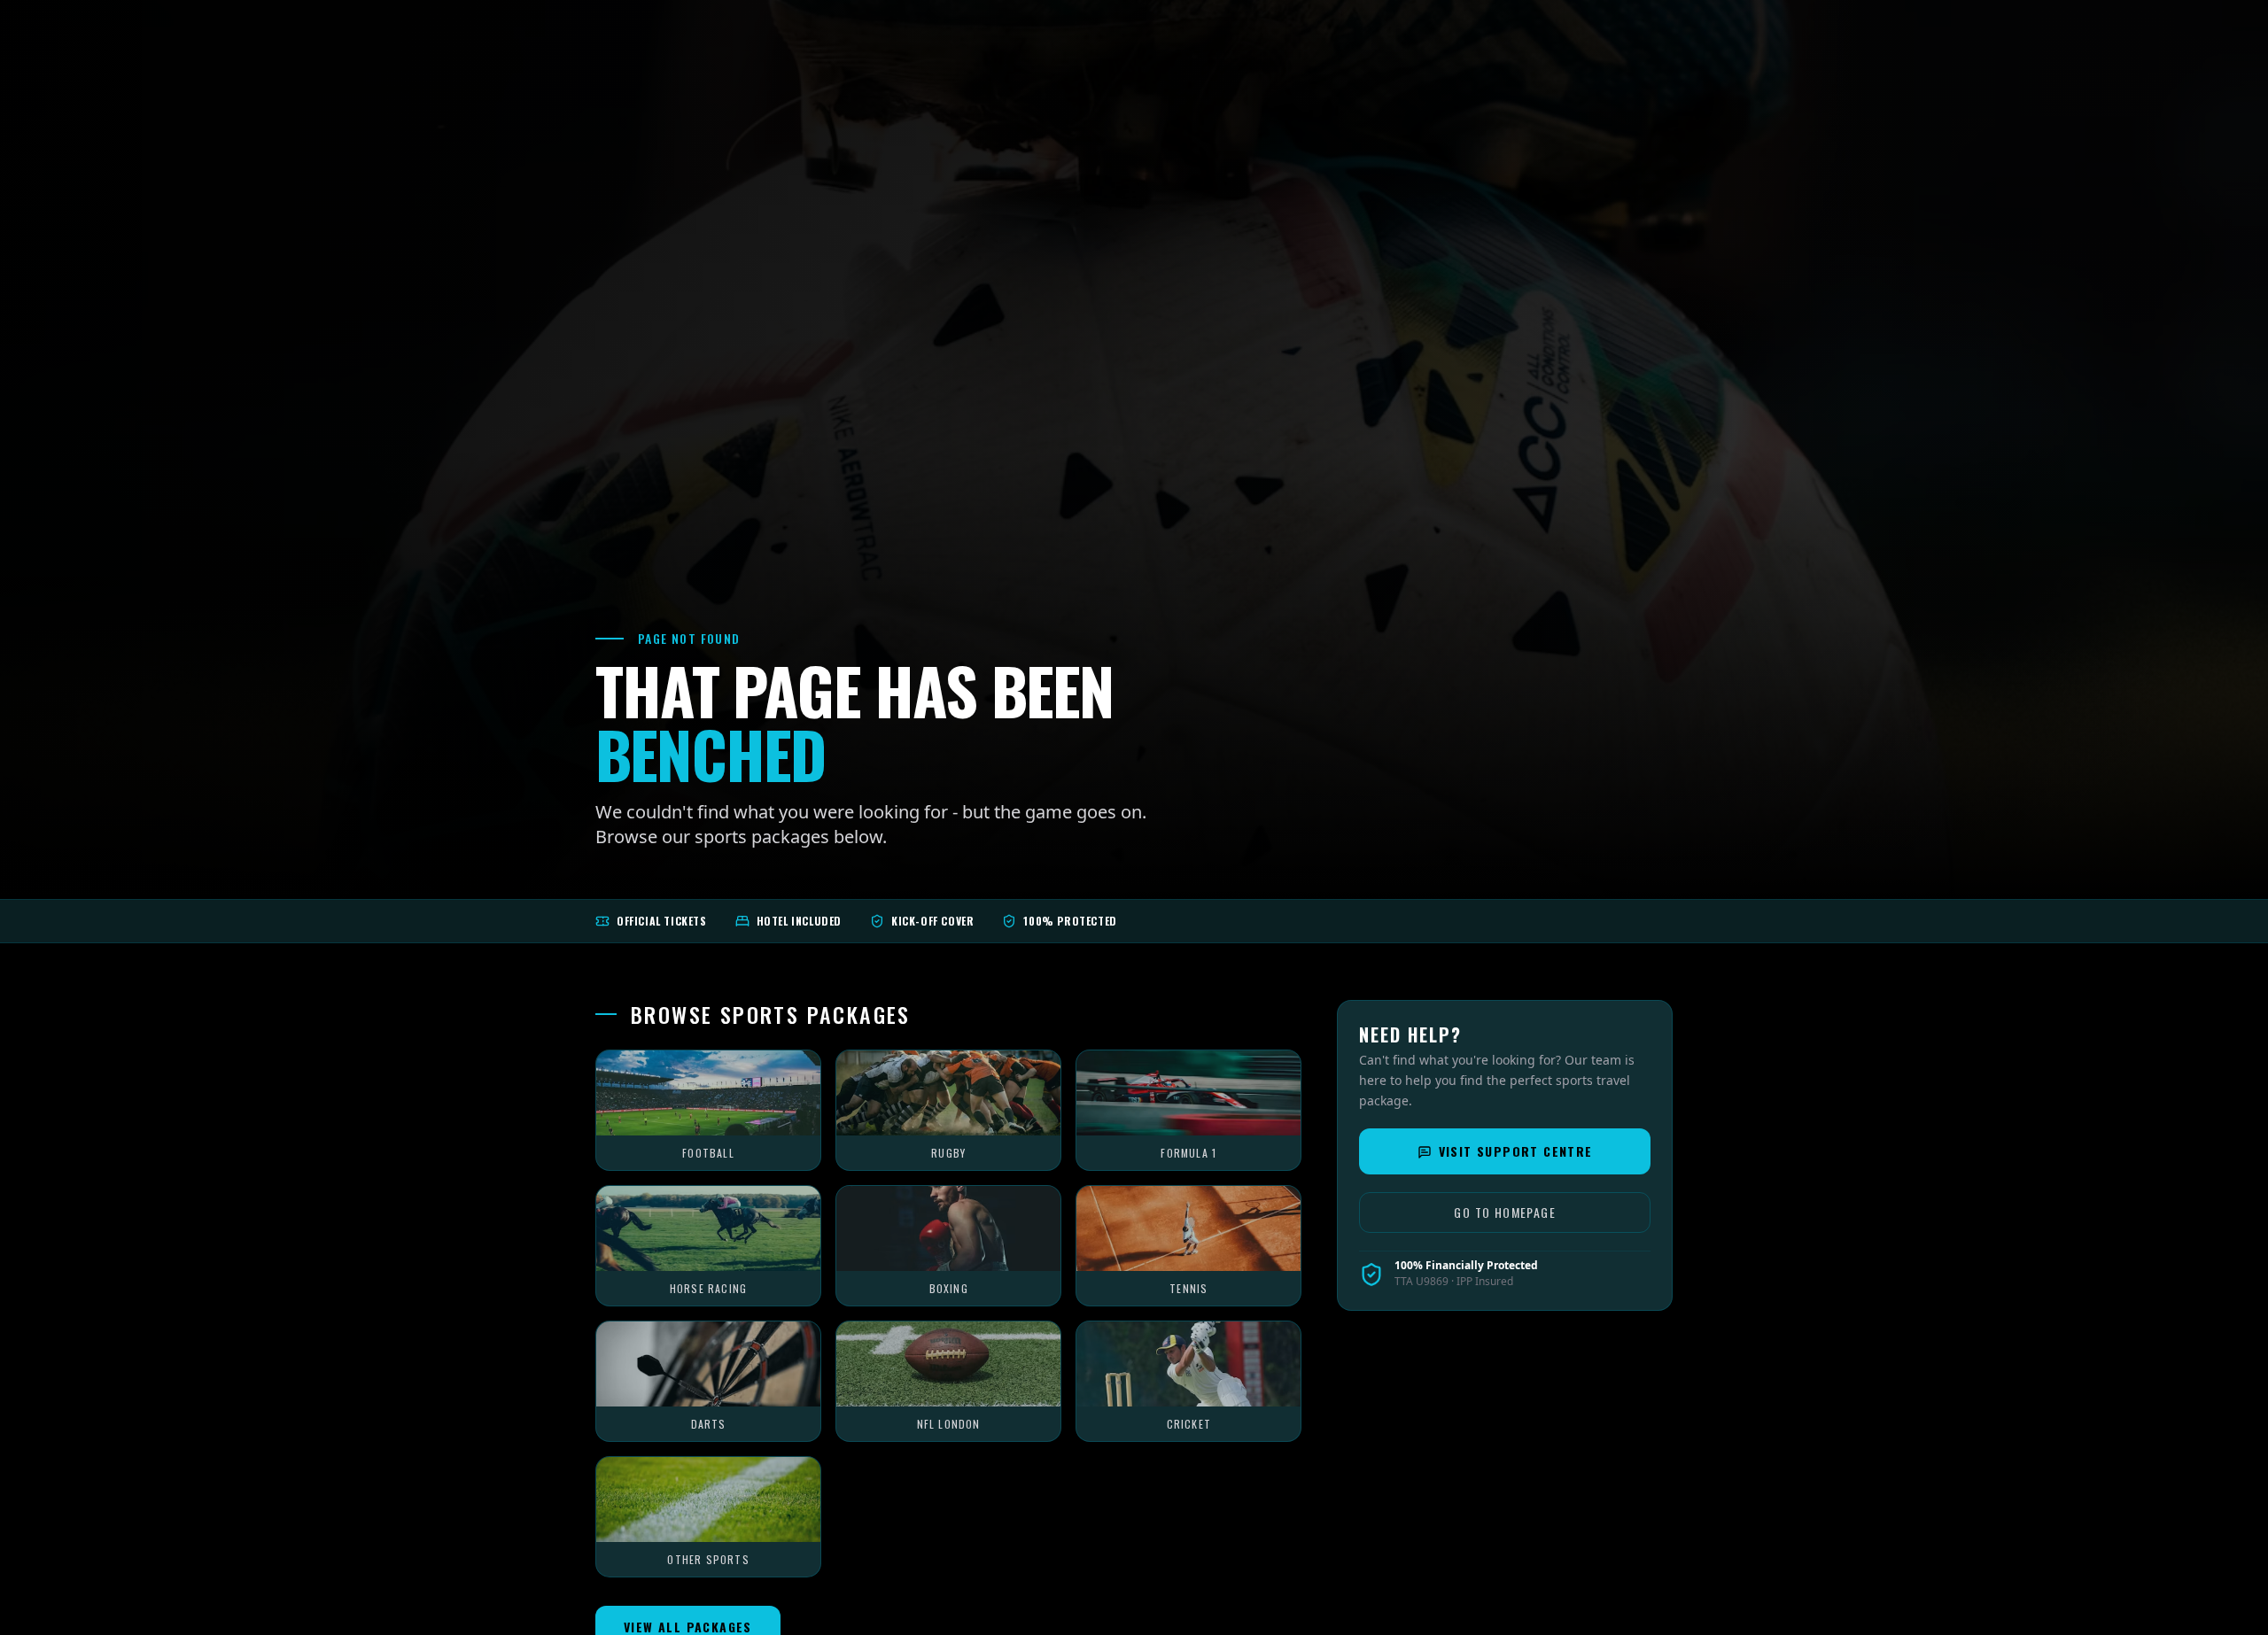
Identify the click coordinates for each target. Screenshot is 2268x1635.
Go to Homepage (1505, 1213)
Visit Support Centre (1516, 1152)
